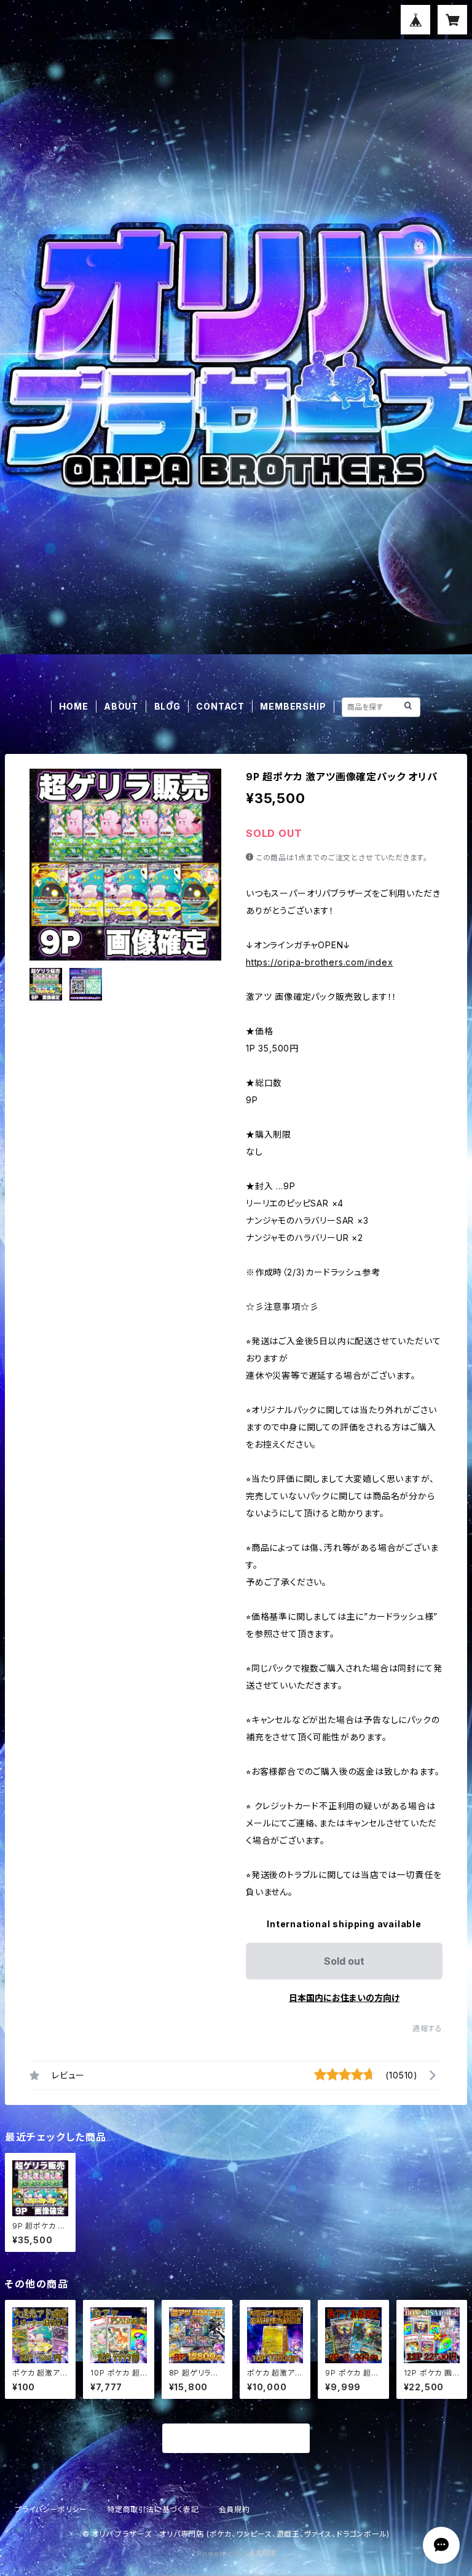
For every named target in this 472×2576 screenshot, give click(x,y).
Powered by (222, 2554)
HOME (73, 706)
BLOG (167, 706)
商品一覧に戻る (236, 2439)
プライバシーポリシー (51, 2509)
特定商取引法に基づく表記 (153, 2509)
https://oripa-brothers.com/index (320, 962)
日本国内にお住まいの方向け (344, 1998)
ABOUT (121, 706)
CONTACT (220, 706)
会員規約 (234, 2509)
